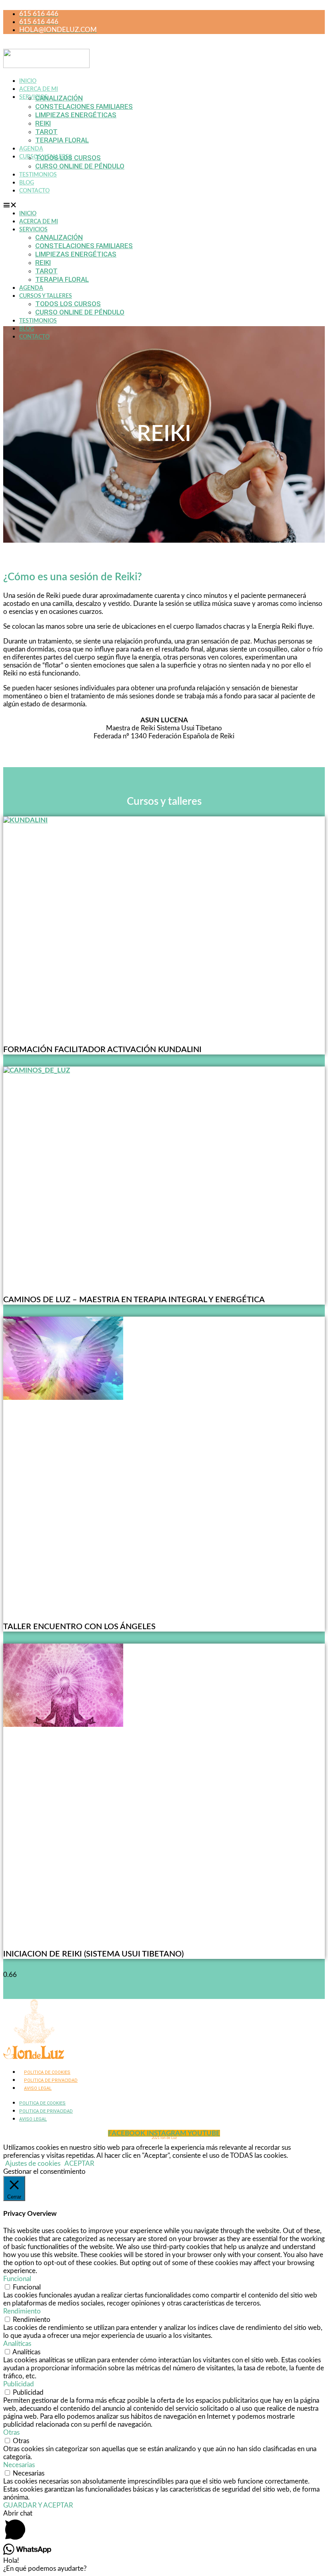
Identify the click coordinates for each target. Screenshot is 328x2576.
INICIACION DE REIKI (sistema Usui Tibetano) (93, 1954)
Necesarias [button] (19, 2465)
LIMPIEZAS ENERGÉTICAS (76, 115)
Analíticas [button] (17, 2344)
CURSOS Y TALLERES (46, 296)
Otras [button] (11, 2433)
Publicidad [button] (19, 2384)
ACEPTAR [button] (79, 2164)
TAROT (46, 132)
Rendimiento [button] (22, 2311)
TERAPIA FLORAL (62, 140)
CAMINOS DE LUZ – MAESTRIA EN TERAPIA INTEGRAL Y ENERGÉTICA (134, 1300)
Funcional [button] (17, 2279)
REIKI (43, 123)
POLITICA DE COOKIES (47, 2072)
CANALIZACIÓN (59, 98)
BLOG (27, 183)
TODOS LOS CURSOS (68, 158)
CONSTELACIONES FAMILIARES (84, 106)
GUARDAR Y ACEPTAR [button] (38, 2505)
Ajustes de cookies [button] (33, 2164)
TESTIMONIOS (38, 175)
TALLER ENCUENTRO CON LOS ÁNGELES (79, 1627)
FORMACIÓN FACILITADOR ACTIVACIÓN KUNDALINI (102, 1050)
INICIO (28, 81)
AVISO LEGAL (38, 2088)
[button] (110, 205)
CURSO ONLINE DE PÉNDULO (80, 166)
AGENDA (31, 149)
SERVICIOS (33, 97)
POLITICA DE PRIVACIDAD (51, 2080)
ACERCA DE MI (39, 89)
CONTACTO (34, 191)
